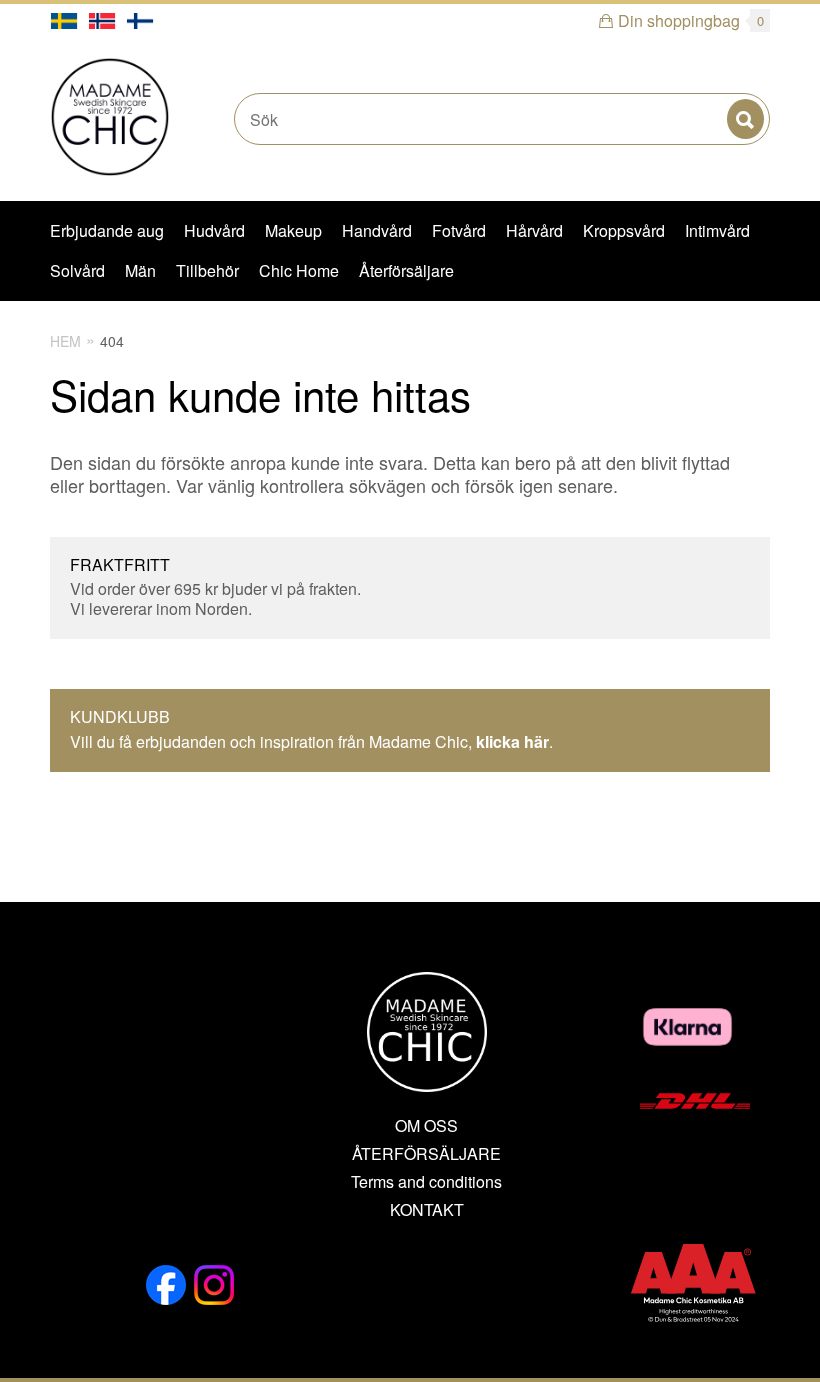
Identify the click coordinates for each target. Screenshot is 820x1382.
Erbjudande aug (107, 230)
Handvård (377, 230)
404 (112, 341)
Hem (65, 341)
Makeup (293, 230)
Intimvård (717, 230)
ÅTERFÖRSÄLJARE (426, 1154)
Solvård (77, 270)
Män (140, 270)
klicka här (512, 741)
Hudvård (214, 230)
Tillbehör (207, 270)
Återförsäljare (406, 270)
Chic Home (299, 270)
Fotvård (459, 230)
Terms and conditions (426, 1182)
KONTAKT (427, 1210)
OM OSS (426, 1126)
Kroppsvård (624, 230)
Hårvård (534, 230)
